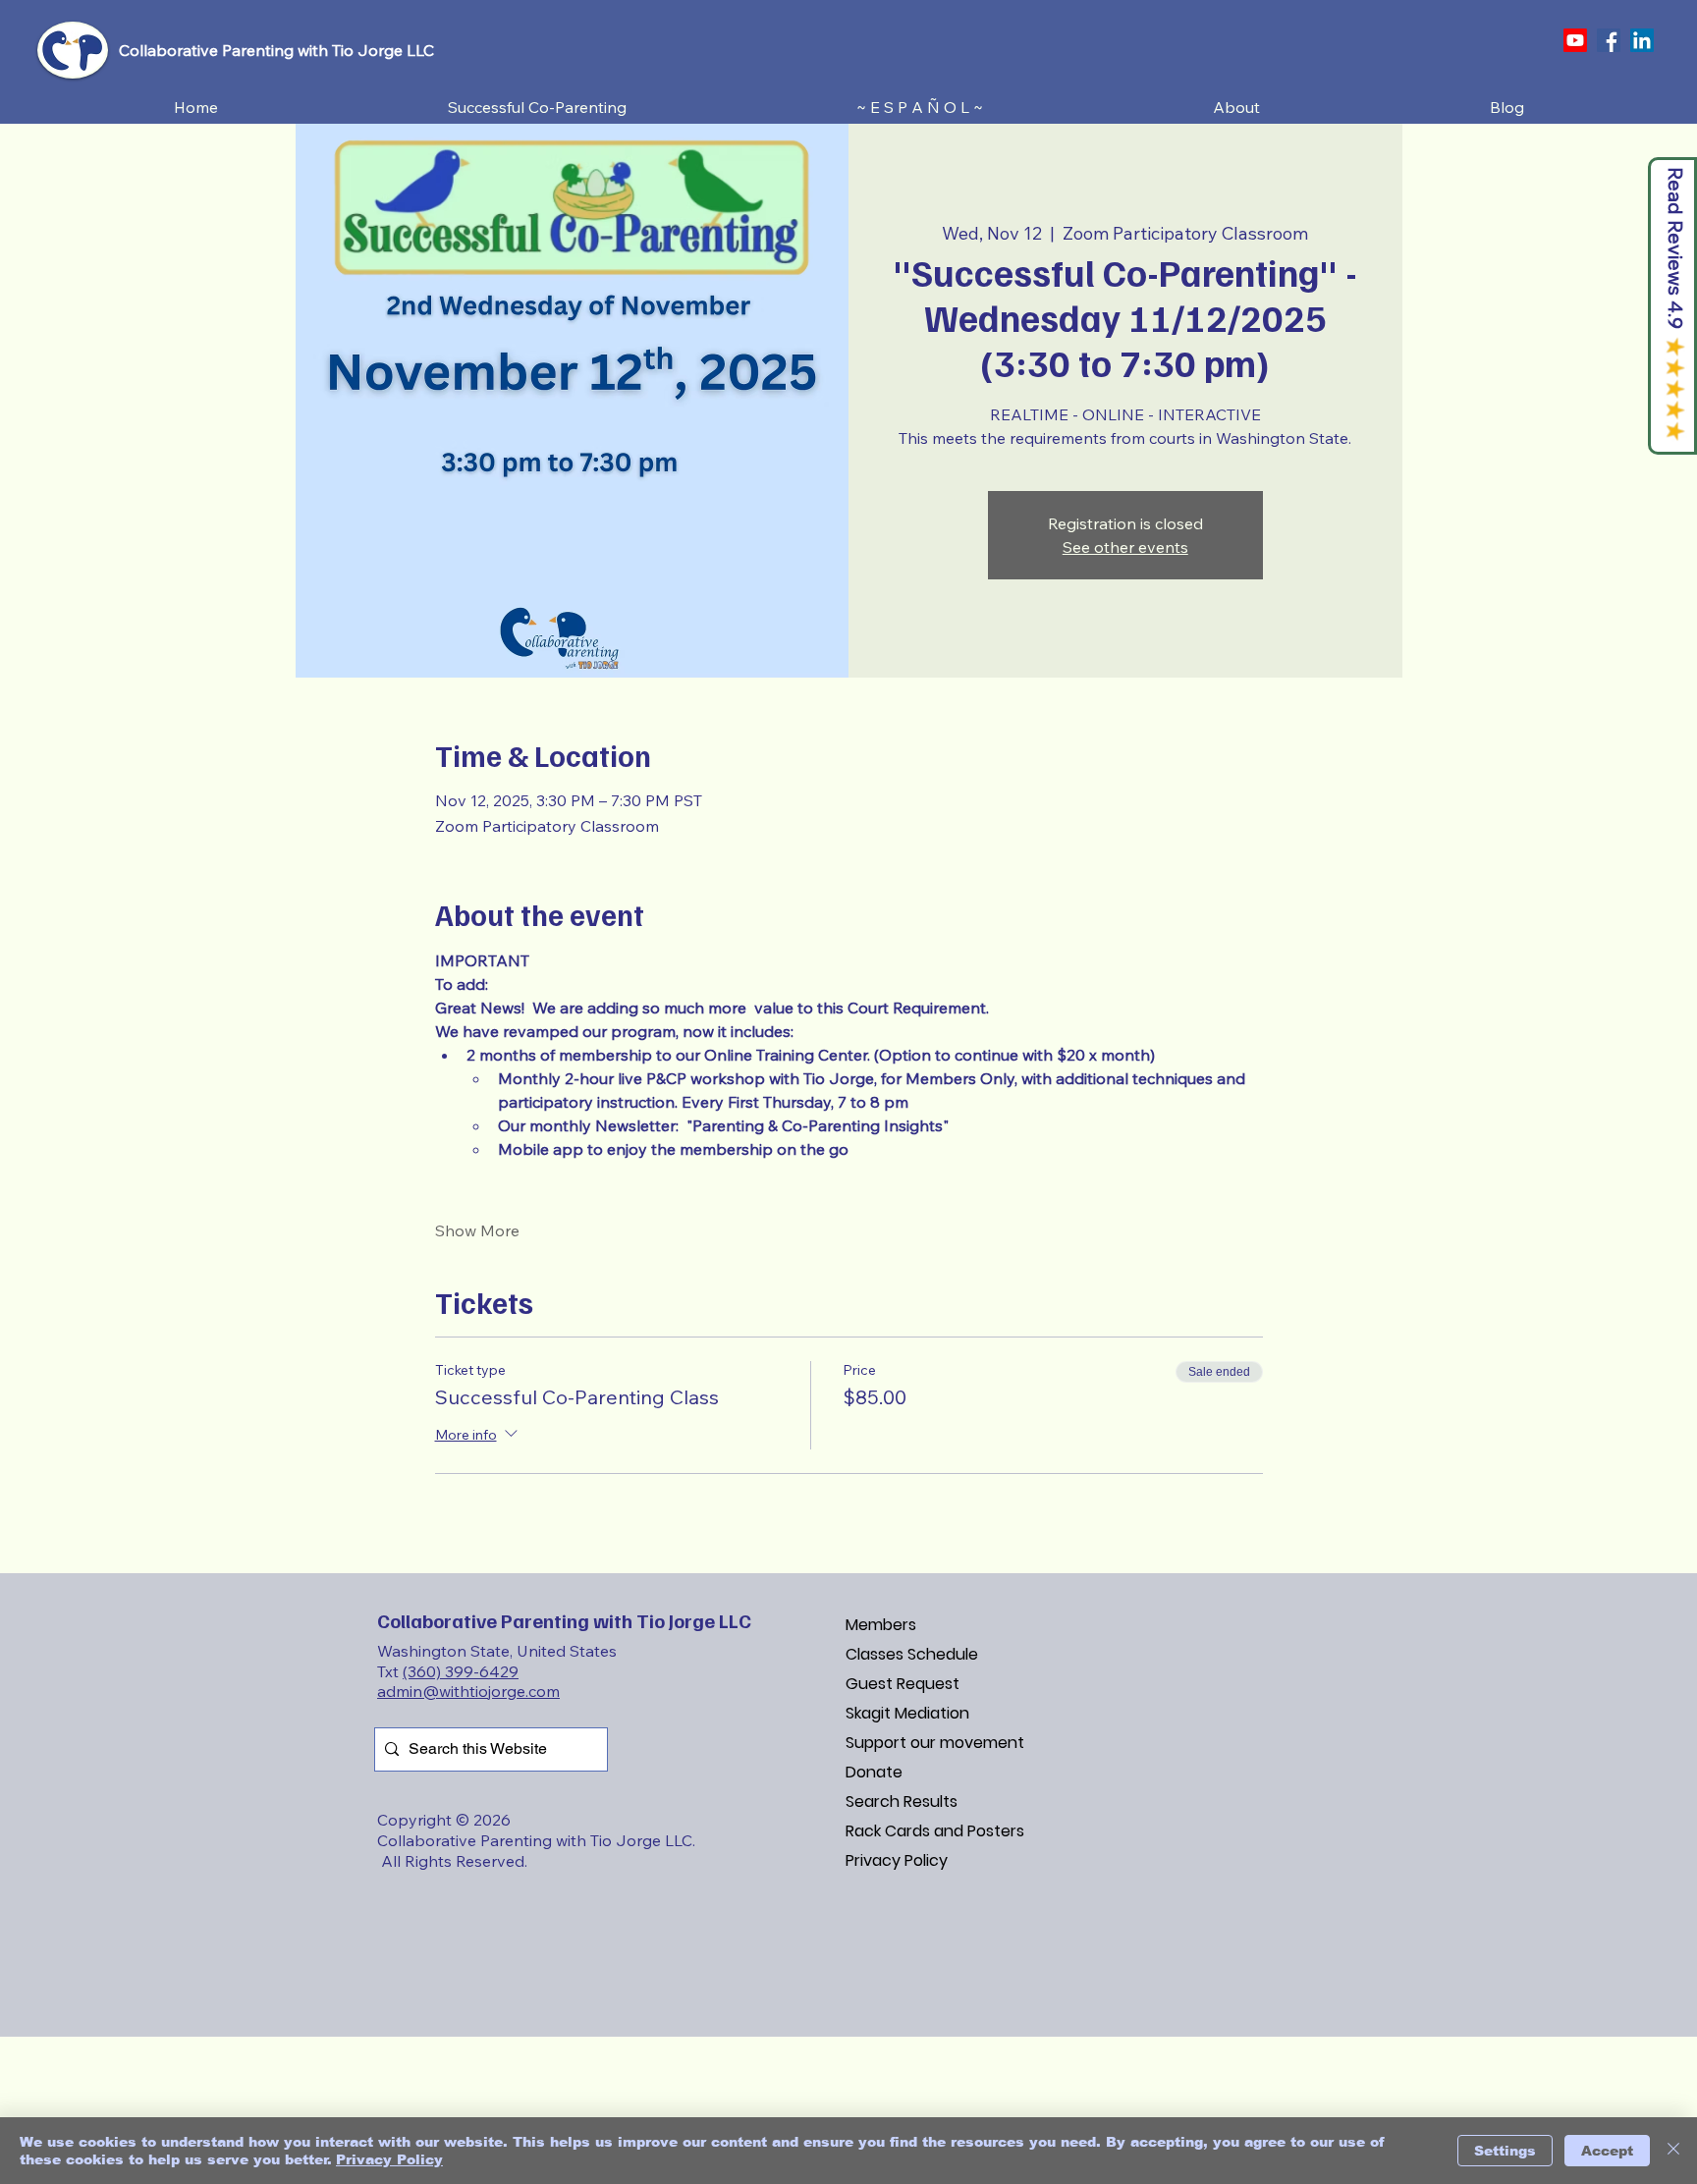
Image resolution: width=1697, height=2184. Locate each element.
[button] (537, 108)
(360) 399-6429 (461, 1671)
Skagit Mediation (907, 1713)
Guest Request (903, 1684)
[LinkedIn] (1642, 40)
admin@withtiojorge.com (468, 1691)
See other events (1125, 547)
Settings (1505, 2151)
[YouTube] (1575, 40)
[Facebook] (1609, 40)
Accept (1607, 2151)
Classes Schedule (912, 1654)
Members (881, 1625)
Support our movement (935, 1743)
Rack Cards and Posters (935, 1831)
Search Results (902, 1802)
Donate (874, 1772)
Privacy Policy (897, 1860)
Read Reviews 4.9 (1676, 248)
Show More (477, 1230)
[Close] (1673, 2151)
